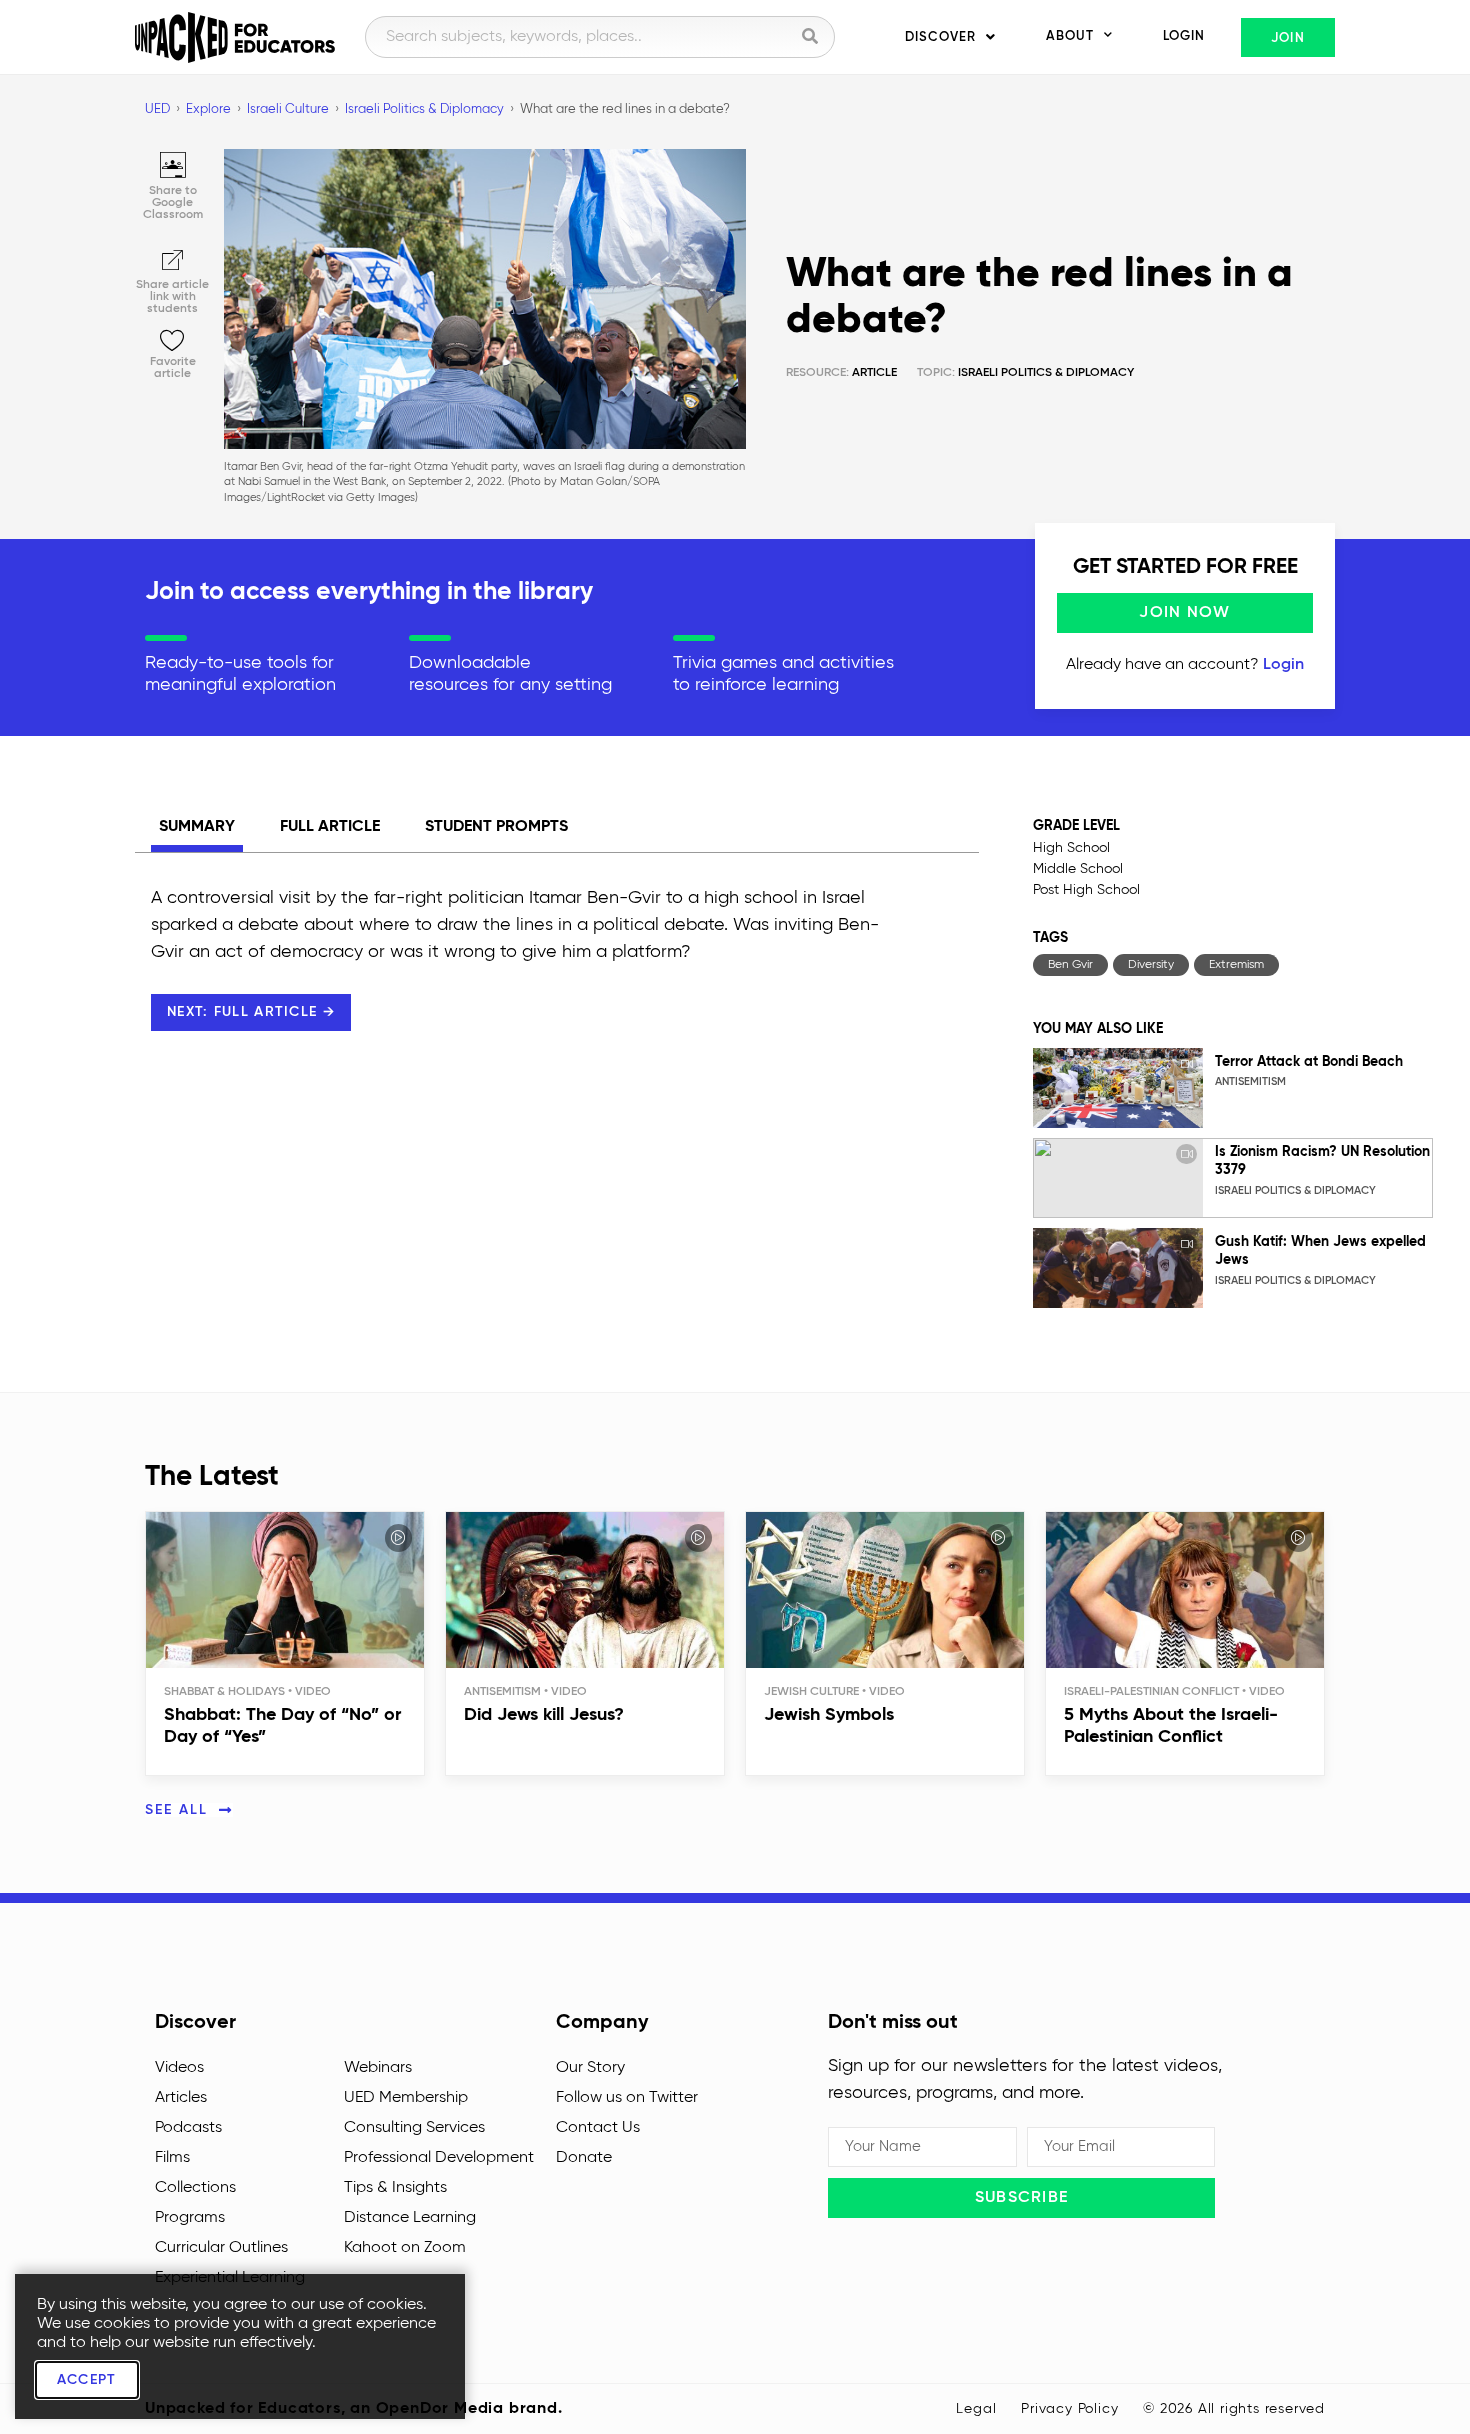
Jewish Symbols (829, 1715)
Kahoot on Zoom (405, 2248)
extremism (1236, 965)
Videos (179, 2068)
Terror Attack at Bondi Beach (1309, 1062)
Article (841, 373)
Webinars (378, 2068)
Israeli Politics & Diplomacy (1046, 373)
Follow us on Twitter (627, 2098)
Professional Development (439, 2158)
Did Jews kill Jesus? (544, 1715)
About (1070, 36)
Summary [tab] (197, 827)
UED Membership (406, 2098)
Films (172, 2158)
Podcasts (188, 2128)
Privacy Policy (1069, 2409)
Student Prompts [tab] (496, 827)
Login (1184, 36)
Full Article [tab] (330, 827)
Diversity (1151, 965)
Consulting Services (414, 2128)
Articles (181, 2098)
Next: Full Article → (251, 1012)
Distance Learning (410, 2218)
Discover (940, 37)
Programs (190, 2218)
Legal (976, 2409)
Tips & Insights (395, 2188)
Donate (584, 2158)
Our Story (590, 2068)
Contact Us (598, 2128)
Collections (195, 2188)
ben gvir (1070, 965)
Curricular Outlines (221, 2248)
